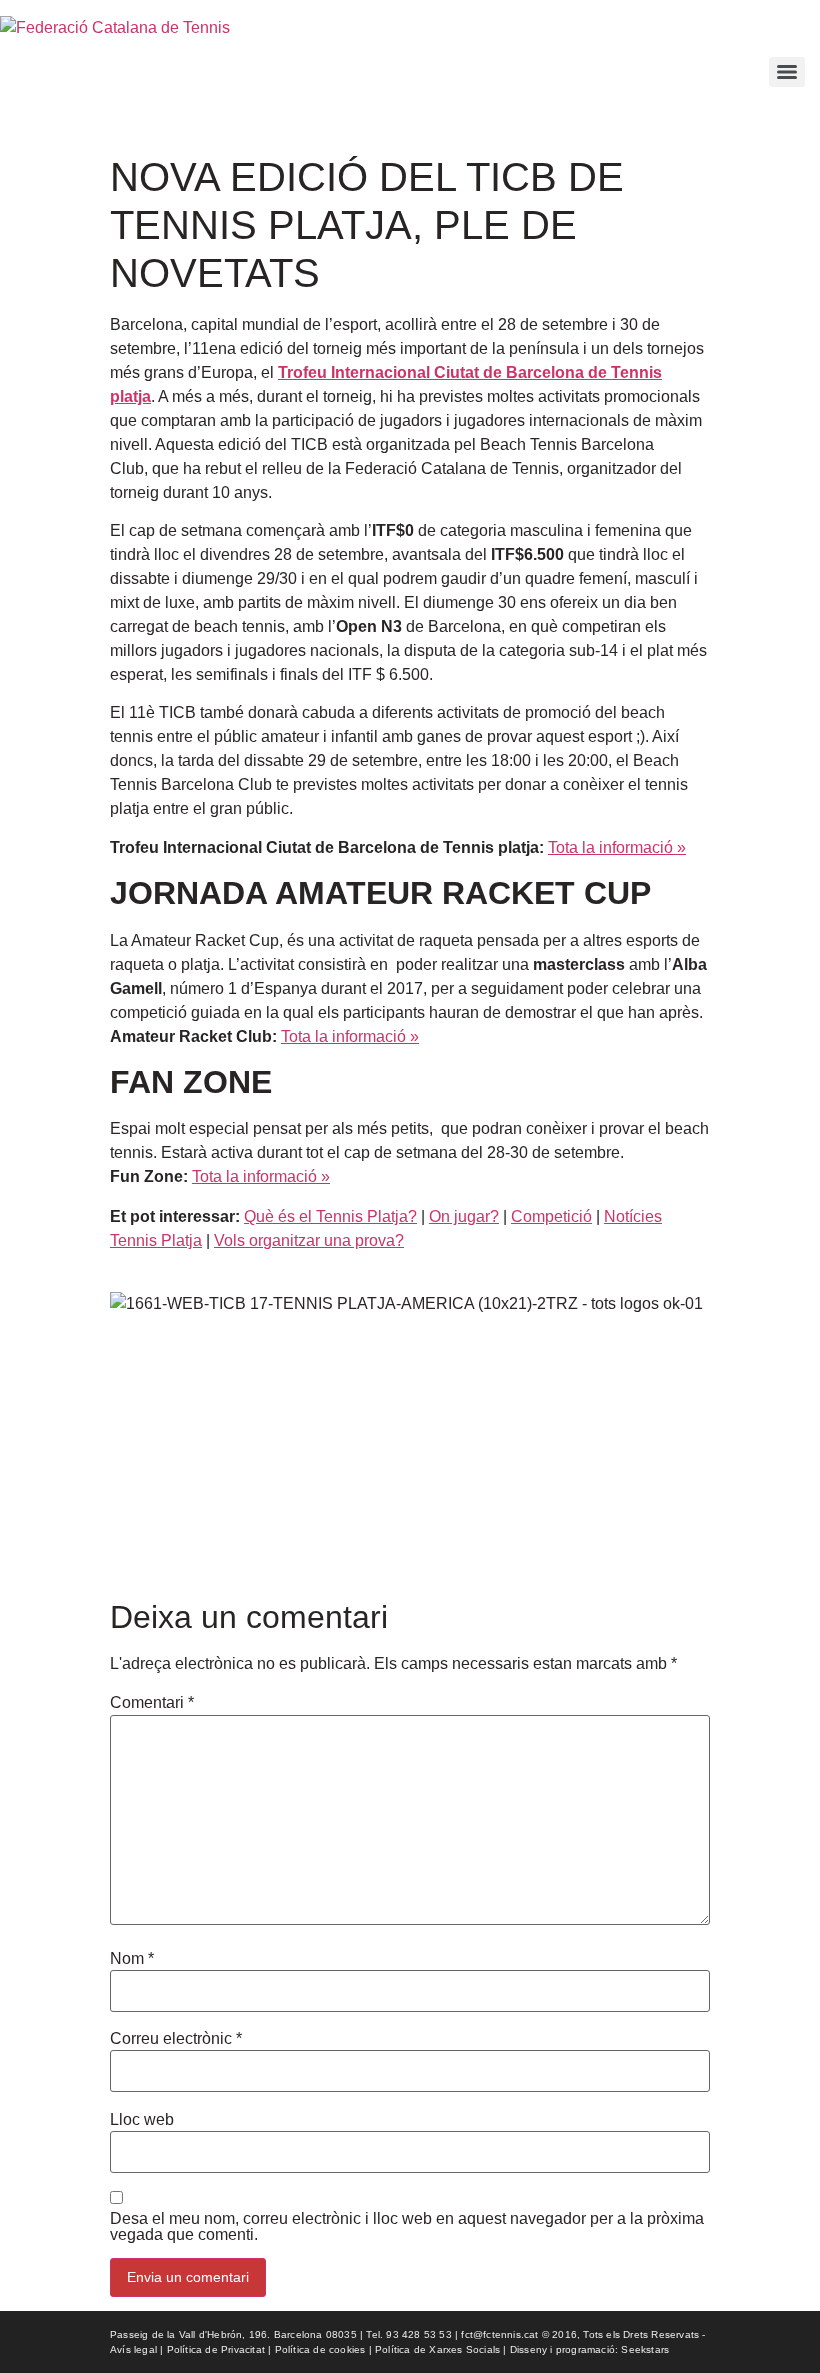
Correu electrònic (176, 2039)
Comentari (152, 1703)
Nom (132, 1959)
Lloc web (142, 2120)
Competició (551, 1216)
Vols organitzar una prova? (309, 1240)
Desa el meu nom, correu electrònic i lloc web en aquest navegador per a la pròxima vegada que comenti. (407, 2227)
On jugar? (464, 1216)
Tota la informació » (350, 1036)
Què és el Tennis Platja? (330, 1216)
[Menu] (787, 72)
